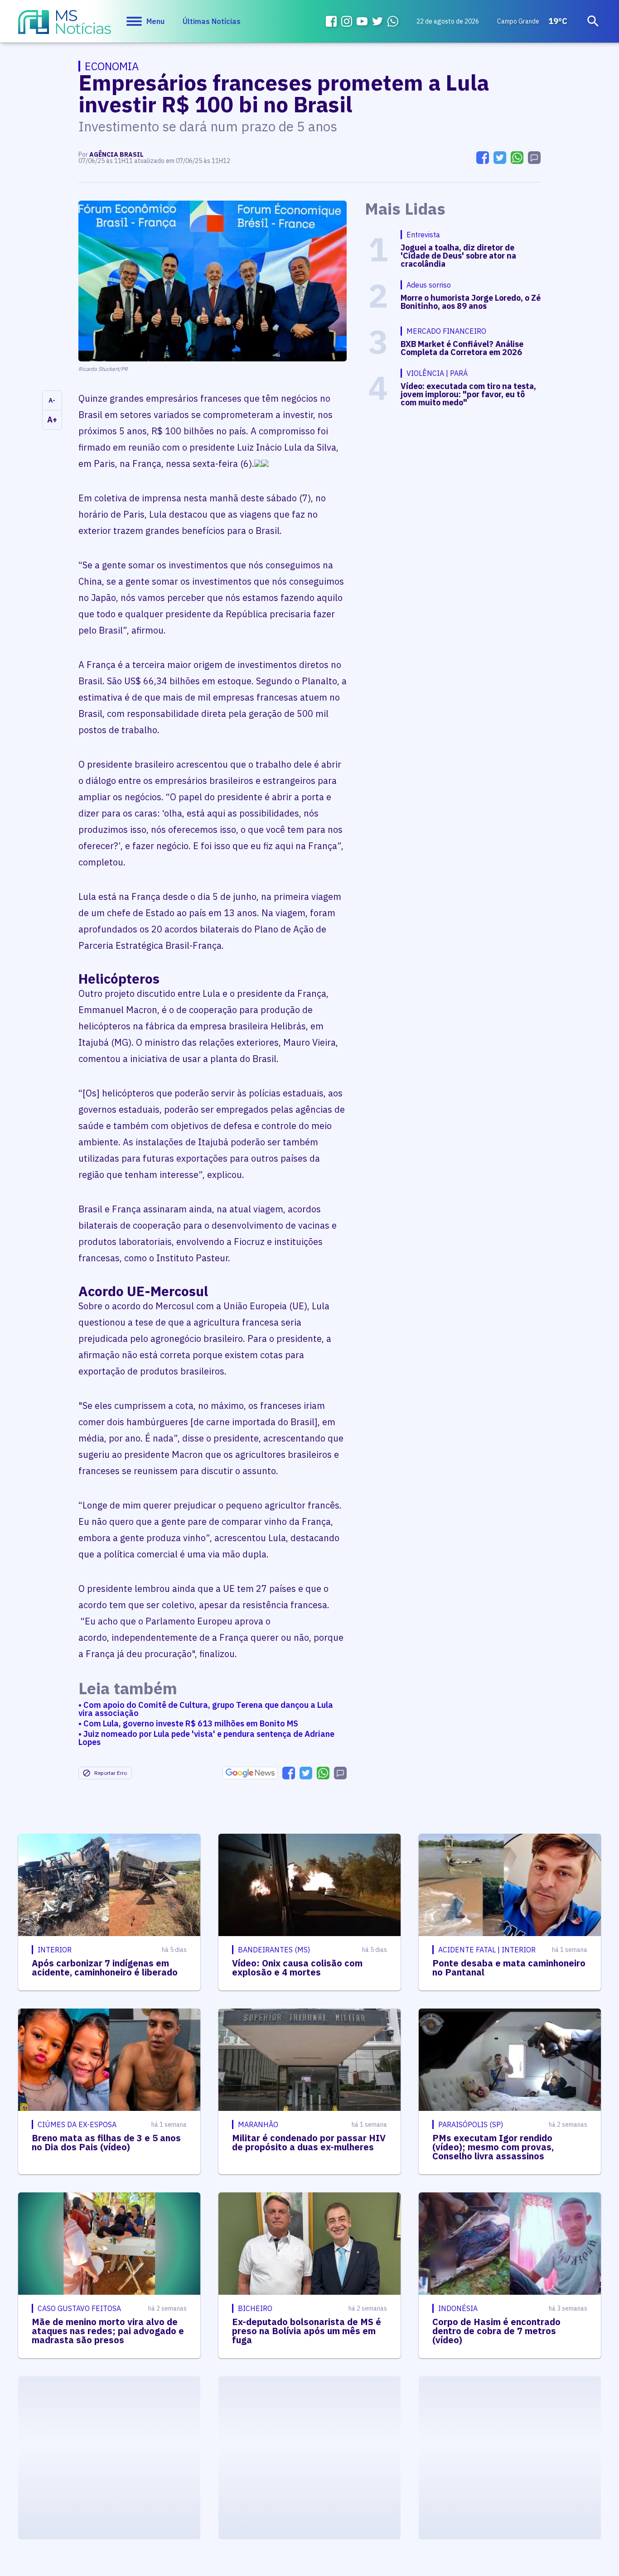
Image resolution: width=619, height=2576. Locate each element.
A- (52, 400)
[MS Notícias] (65, 26)
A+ (52, 420)
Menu (155, 21)
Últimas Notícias (212, 21)
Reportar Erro (111, 1773)
